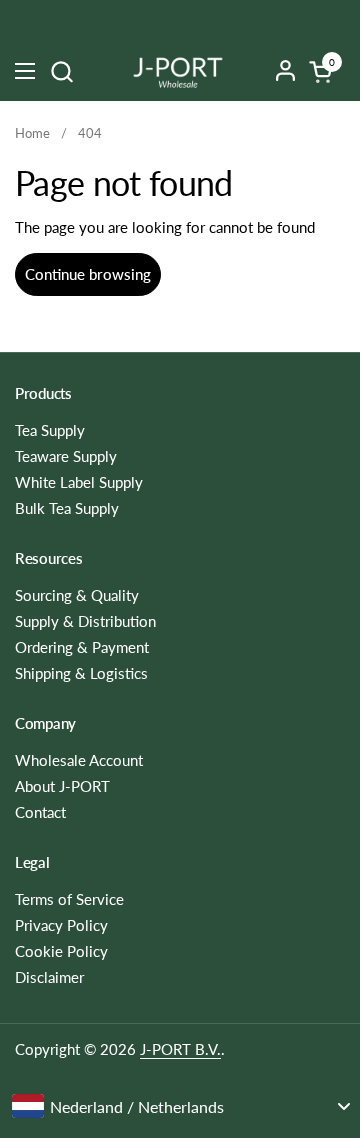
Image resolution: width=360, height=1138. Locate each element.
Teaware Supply (66, 456)
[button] (61, 71)
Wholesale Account (79, 760)
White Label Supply (79, 482)
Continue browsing (88, 274)
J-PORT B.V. (180, 1049)
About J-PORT (62, 786)
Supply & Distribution (85, 621)
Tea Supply (50, 430)
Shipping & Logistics (81, 673)
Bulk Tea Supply (67, 508)
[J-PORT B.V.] (178, 71)
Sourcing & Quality (77, 595)
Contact (40, 812)
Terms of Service (69, 899)
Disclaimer (49, 977)
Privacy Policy (61, 925)
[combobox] (180, 1106)
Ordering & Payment (82, 647)
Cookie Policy (61, 951)
